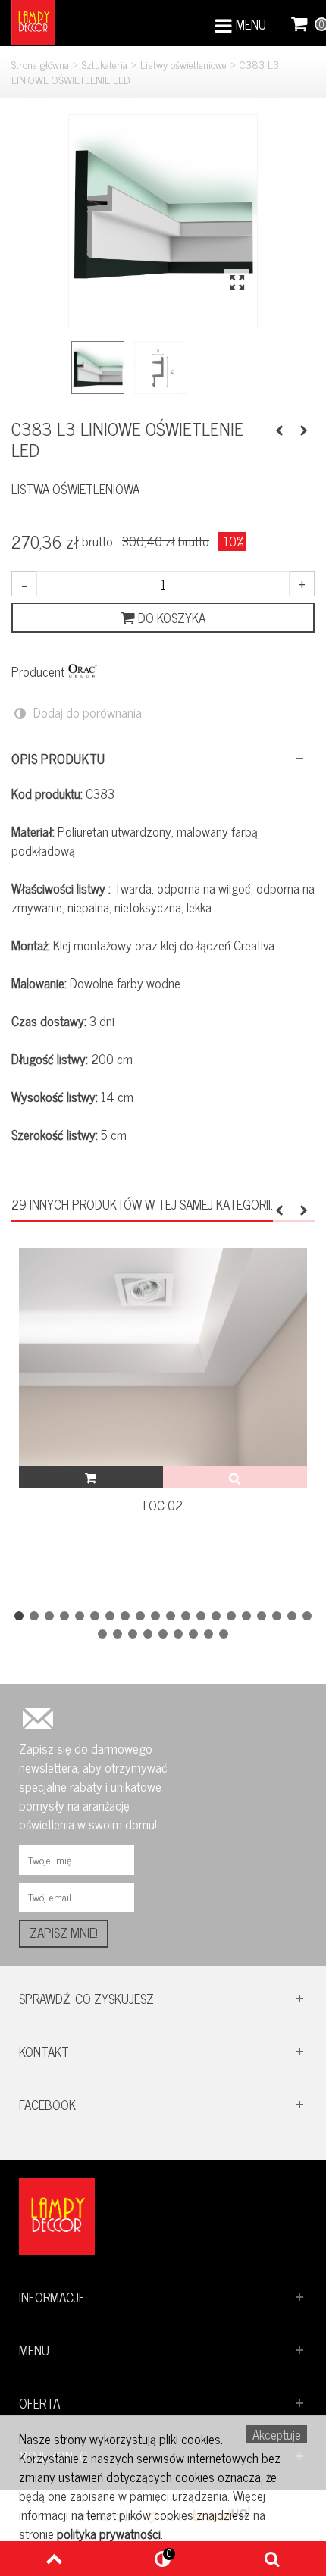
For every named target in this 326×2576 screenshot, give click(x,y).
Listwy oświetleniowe (183, 64)
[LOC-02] (163, 1357)
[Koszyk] (300, 23)
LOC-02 (163, 1506)
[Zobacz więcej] (235, 1477)
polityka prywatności (109, 2534)
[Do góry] (54, 2559)
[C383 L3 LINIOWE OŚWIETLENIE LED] (163, 209)
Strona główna (40, 64)
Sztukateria (105, 64)
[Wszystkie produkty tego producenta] (83, 671)
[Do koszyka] (91, 1477)
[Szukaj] (272, 2559)
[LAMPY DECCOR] (33, 21)
